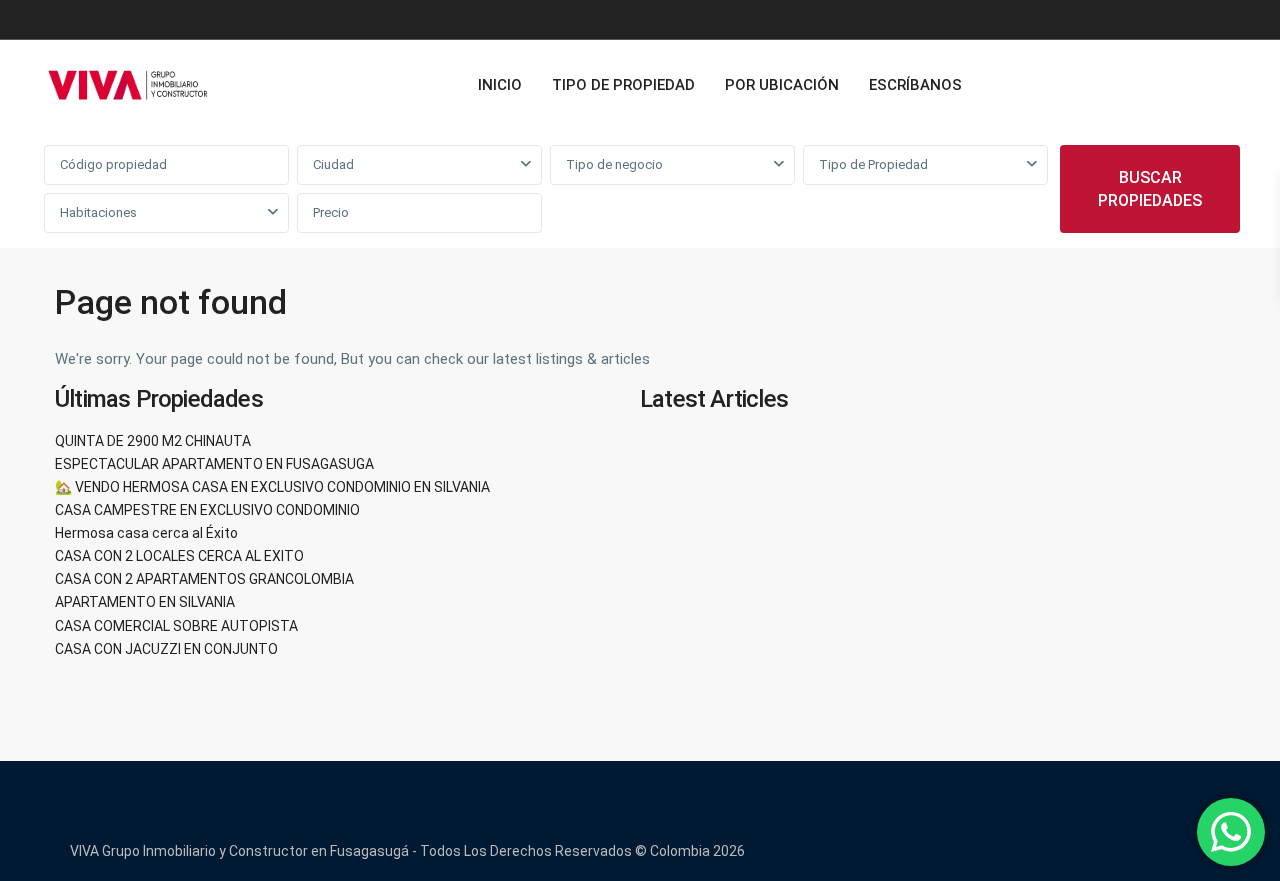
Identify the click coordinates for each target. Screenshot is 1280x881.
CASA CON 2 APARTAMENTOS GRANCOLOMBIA (204, 579)
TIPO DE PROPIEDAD (623, 85)
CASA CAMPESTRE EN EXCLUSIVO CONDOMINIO (207, 510)
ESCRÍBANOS (915, 85)
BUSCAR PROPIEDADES (1150, 189)
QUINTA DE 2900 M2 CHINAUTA (153, 441)
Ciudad (333, 164)
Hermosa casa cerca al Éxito (146, 533)
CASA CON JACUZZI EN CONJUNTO (166, 649)
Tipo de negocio (614, 164)
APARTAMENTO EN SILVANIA (145, 602)
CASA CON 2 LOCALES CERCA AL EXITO (179, 556)
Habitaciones (98, 212)
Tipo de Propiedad (873, 164)
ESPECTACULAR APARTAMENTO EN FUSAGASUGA (214, 464)
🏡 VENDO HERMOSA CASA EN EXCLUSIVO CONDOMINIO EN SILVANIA (272, 487)
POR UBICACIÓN (782, 85)
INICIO (500, 85)
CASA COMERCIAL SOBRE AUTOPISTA (176, 626)
